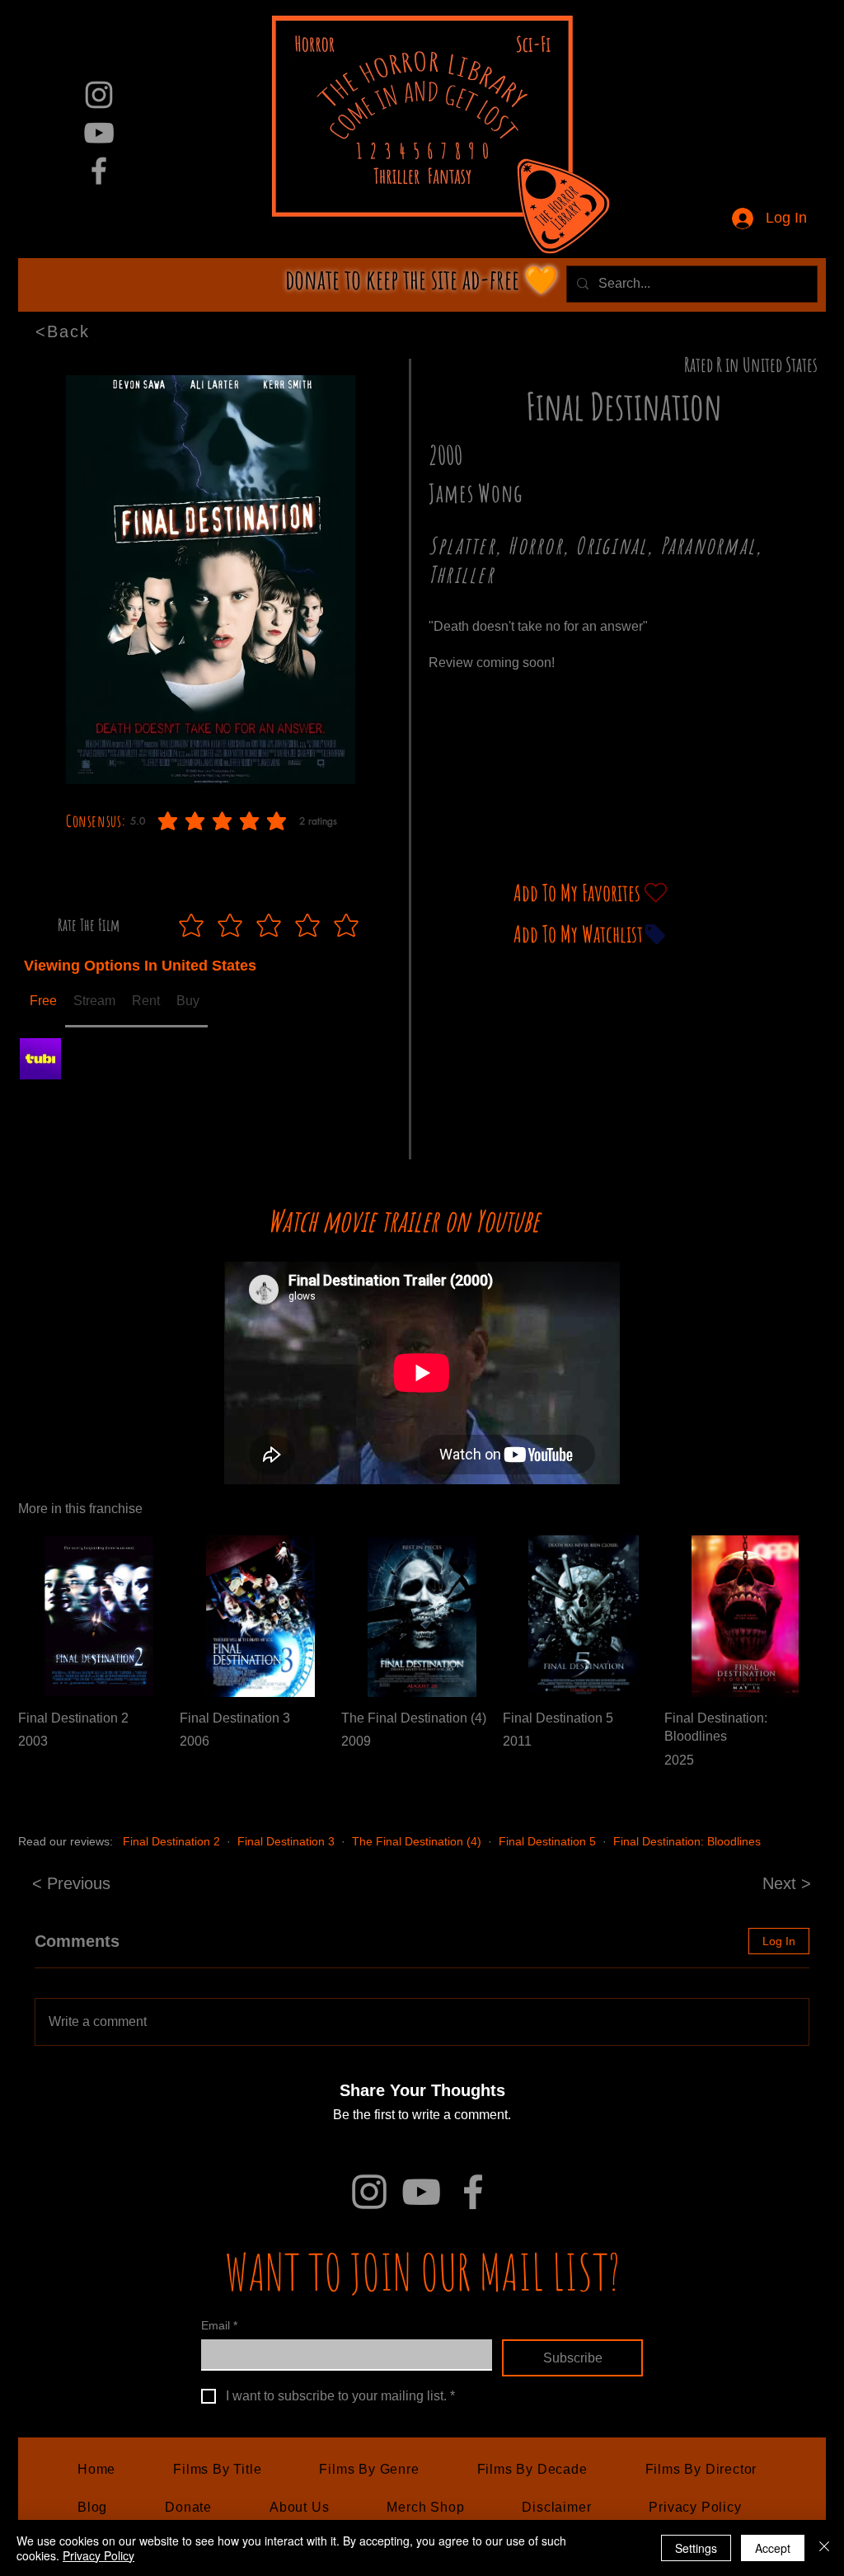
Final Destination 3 (286, 1841)
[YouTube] (99, 133)
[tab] (43, 1002)
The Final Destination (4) (417, 1841)
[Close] (824, 2548)
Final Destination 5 (547, 1841)
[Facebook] (99, 171)
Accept (773, 2548)
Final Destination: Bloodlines (687, 1841)
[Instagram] (99, 95)
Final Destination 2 (171, 1841)
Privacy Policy (98, 2555)
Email (219, 2325)
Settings (696, 2548)
